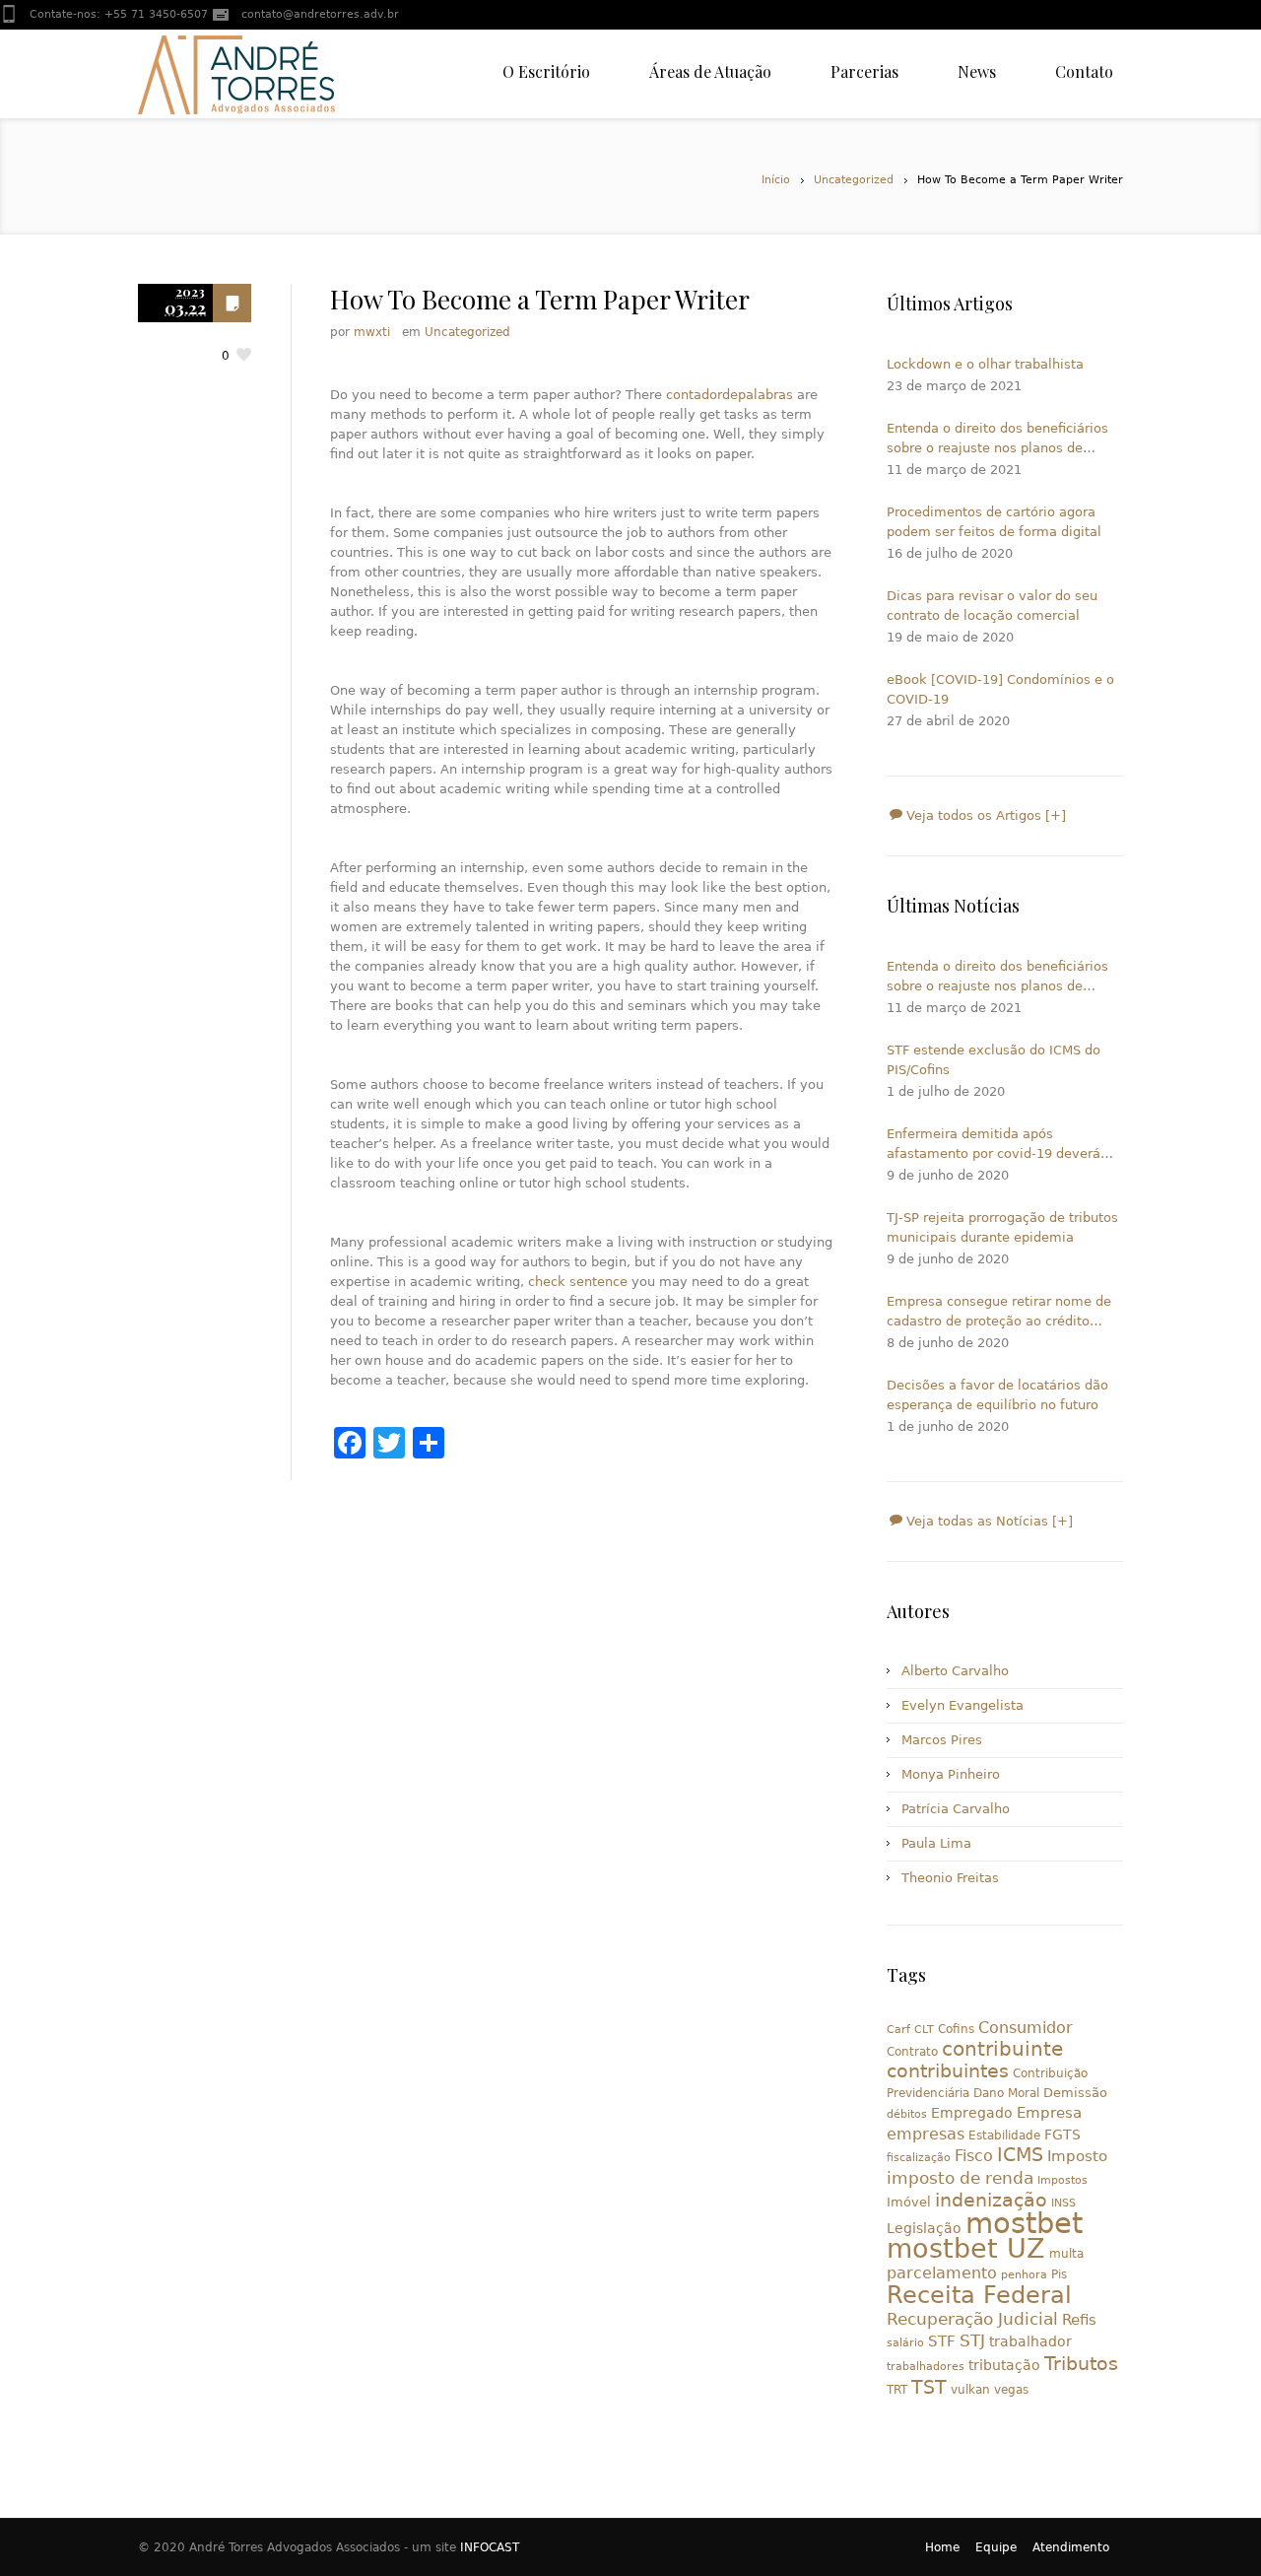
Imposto (1077, 2156)
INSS (1063, 2203)
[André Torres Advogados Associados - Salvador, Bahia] (236, 74)
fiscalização (919, 2158)
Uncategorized (854, 180)
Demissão (1075, 2093)
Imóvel (909, 2202)
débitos (907, 2114)
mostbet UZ (966, 2248)
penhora (1024, 2275)
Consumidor (1026, 2028)
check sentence (578, 1282)
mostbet (1024, 2223)
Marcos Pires (942, 1740)
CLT (924, 2030)
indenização (991, 2200)
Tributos (1081, 2363)
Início (776, 180)
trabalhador (1030, 2341)
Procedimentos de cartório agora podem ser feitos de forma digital (994, 522)
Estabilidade (1004, 2135)
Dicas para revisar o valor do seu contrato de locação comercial (992, 606)
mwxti (372, 332)
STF (942, 2341)
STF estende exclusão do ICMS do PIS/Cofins (994, 1060)
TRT (897, 2390)
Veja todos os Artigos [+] (984, 815)
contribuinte (1002, 2049)
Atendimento (1071, 2547)
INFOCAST (490, 2547)
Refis (1079, 2319)
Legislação (924, 2228)
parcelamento (942, 2273)
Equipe (996, 2547)
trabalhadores (926, 2367)
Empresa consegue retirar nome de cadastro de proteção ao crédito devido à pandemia (999, 1313)
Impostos (1062, 2180)
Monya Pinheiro (951, 1774)
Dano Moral (1006, 2093)
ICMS (1020, 2155)
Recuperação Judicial (972, 2319)
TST (929, 2387)
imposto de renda (960, 2178)
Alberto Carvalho (955, 1671)
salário (905, 2343)
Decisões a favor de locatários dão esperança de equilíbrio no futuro (997, 1395)
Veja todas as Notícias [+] (988, 1521)
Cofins (956, 2029)
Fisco (974, 2156)
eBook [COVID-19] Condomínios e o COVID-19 (1000, 689)
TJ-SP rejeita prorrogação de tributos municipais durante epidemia (1002, 1227)
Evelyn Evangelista (962, 1705)
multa (1066, 2254)
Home (942, 2547)
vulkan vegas (990, 2390)
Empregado (972, 2113)
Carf (898, 2030)
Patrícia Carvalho (956, 1809)
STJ (972, 2340)
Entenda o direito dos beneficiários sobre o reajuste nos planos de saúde (997, 440)
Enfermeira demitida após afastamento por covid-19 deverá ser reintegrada (994, 1145)
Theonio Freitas (950, 1878)
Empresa (1049, 2112)
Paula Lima (936, 1843)
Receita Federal (979, 2295)
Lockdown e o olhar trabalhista (985, 364)
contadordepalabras (730, 395)
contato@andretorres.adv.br (320, 14)
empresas (926, 2134)
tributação (1004, 2365)
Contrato (912, 2052)
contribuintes (948, 2071)
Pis (1059, 2274)
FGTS (1062, 2135)
